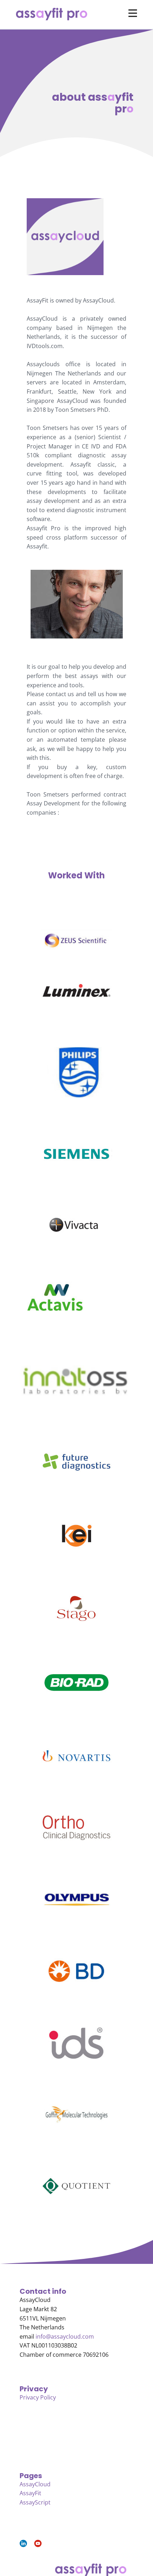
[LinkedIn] (23, 2543)
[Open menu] (133, 13)
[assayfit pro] (52, 14)
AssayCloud (35, 2484)
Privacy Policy (38, 2397)
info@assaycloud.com (64, 2336)
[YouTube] (38, 2543)
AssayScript (35, 2502)
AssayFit (30, 2493)
